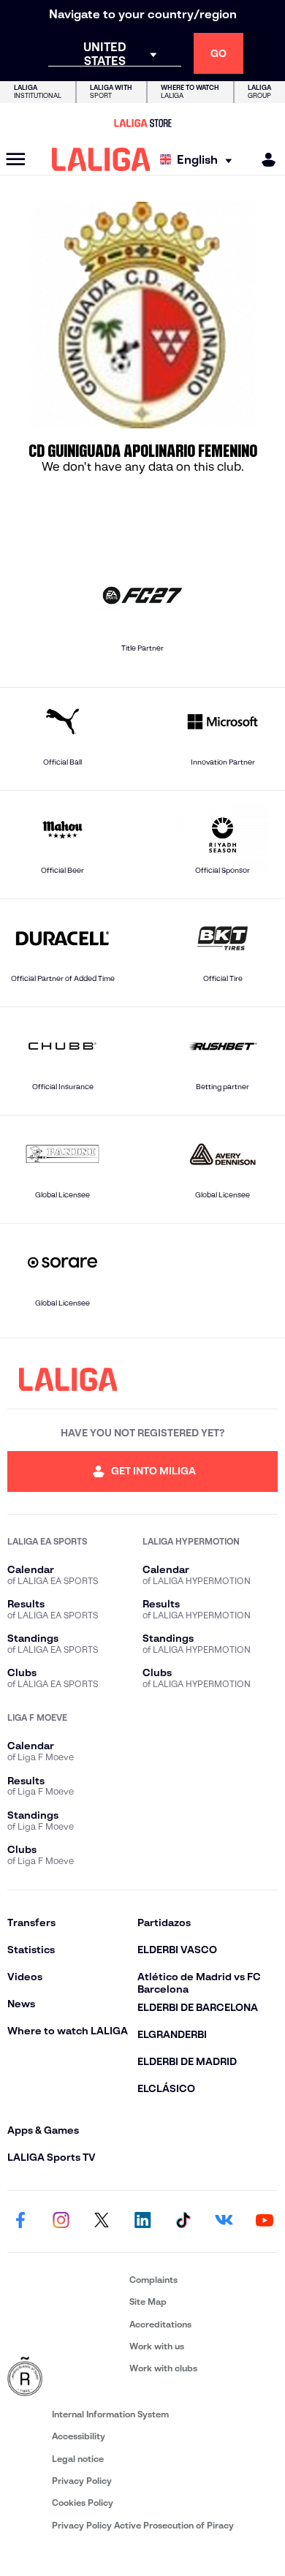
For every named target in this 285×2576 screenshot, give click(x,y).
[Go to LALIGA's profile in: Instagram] (61, 2221)
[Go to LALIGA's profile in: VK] (224, 2221)
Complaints (153, 2280)
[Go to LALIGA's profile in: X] (102, 2221)
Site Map (148, 2302)
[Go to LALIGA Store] (142, 123)
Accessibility (79, 2436)
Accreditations (160, 2324)
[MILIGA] (264, 160)
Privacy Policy (82, 2481)
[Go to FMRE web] (65, 2377)
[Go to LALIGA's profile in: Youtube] (265, 2221)
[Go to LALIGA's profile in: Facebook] (20, 2221)
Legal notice (78, 2459)
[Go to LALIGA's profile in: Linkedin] (142, 2221)
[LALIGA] (101, 159)
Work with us (157, 2346)
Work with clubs (163, 2368)
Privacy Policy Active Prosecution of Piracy (143, 2525)
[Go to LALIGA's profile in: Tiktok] (183, 2221)
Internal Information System (110, 2414)
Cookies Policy (83, 2503)
